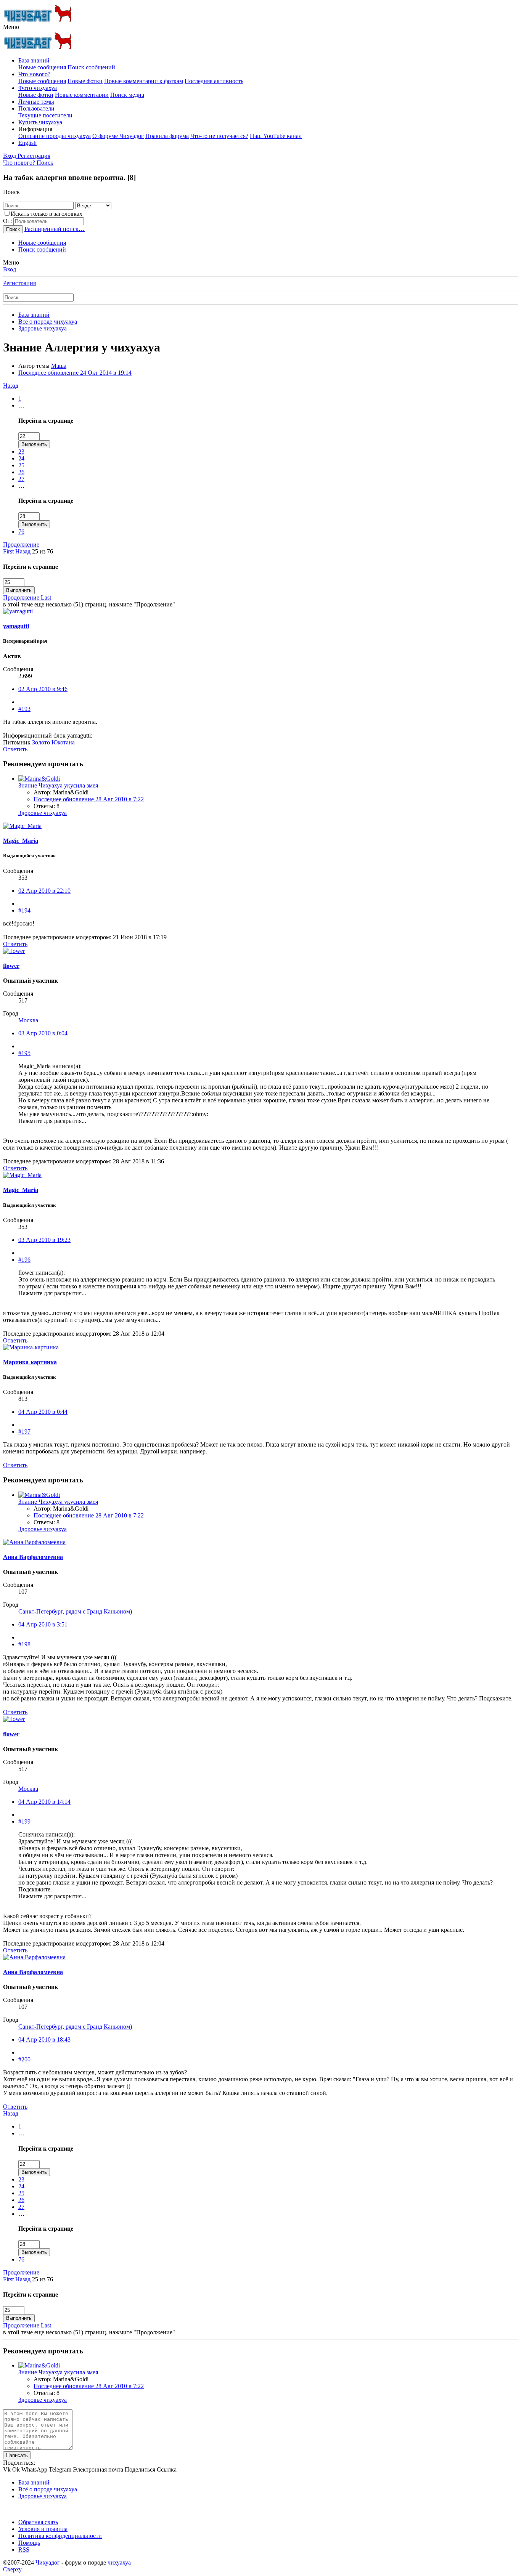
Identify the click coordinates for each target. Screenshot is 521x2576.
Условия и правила (43, 2529)
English (27, 143)
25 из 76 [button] (43, 551)
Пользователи (36, 108)
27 (21, 479)
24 (21, 458)
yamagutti (16, 626)
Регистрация (19, 283)
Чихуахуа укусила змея (58, 785)
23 (21, 452)
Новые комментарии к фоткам (144, 81)
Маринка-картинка (30, 1362)
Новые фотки (85, 81)
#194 (24, 910)
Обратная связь (38, 2522)
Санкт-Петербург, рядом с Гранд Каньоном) (75, 1611)
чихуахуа (119, 2562)
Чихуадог (48, 2562)
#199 (24, 1821)
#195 (24, 1053)
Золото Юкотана (53, 742)
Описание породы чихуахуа (55, 136)
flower (11, 966)
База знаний (34, 60)
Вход (10, 269)
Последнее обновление (75, 373)
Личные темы (36, 102)
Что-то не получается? (219, 136)
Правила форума (167, 136)
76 (21, 532)
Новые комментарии (82, 95)
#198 (24, 1644)
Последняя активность (214, 81)
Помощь (29, 2543)
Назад (11, 386)
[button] (11, 27)
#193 (24, 709)
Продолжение (21, 545)
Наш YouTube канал (276, 136)
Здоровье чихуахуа (43, 813)
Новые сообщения (42, 67)
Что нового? (34, 74)
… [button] (21, 405)
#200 (24, 2059)
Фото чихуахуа (38, 88)
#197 (24, 1432)
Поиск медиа (127, 95)
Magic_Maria (21, 841)
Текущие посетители (45, 115)
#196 (24, 1260)
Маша (59, 366)
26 (21, 472)
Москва (28, 1020)
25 (21, 465)
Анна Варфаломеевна (33, 1557)
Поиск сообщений (91, 67)
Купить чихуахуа (40, 122)
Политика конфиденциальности (60, 2536)
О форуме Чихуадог (118, 136)
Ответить (15, 749)
